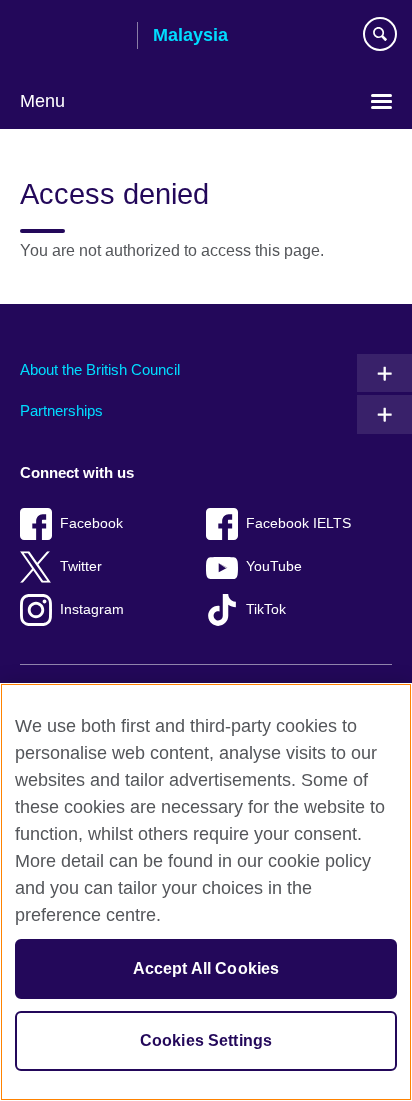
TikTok (266, 609)
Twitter (81, 566)
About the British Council (100, 369)
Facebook (91, 523)
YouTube (274, 566)
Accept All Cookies (206, 968)
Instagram (92, 609)
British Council (71, 37)
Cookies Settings (206, 1040)
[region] (206, 892)
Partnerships (61, 410)
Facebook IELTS (298, 523)
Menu (42, 101)
